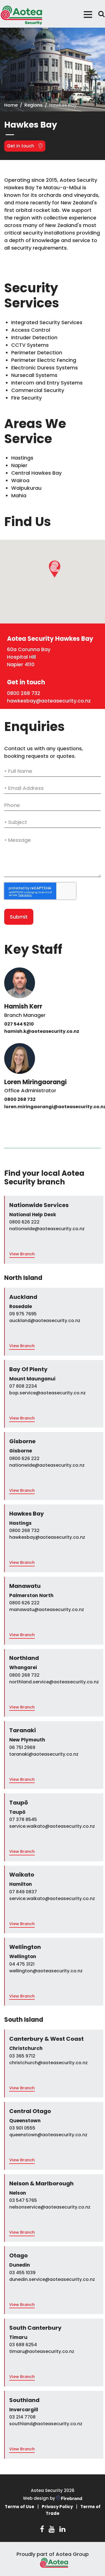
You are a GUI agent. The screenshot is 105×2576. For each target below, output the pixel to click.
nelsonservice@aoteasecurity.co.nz (50, 2207)
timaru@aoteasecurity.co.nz (42, 2351)
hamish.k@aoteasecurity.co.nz (42, 1031)
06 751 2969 (22, 1747)
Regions (33, 105)
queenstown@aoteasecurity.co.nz (48, 2135)
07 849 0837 (23, 1892)
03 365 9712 (22, 2056)
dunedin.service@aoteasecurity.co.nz (52, 2279)
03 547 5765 (23, 2200)
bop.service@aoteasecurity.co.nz (47, 1393)
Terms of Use (19, 2507)
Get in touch (21, 146)
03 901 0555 (22, 2128)
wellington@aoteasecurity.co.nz (46, 1971)
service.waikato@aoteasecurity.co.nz (52, 1826)
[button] (54, 573)
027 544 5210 (19, 1024)
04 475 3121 (22, 1964)
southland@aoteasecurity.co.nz (46, 2424)
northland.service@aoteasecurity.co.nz (54, 1682)
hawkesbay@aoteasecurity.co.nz (49, 701)
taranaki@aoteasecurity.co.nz (44, 1754)
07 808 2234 (23, 1386)
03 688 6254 (23, 2345)
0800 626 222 (24, 1222)
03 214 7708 (22, 2417)
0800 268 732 (24, 693)
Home (11, 105)
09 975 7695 (23, 1314)
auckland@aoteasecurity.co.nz (45, 1321)
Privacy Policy (57, 2507)
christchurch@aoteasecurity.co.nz (48, 2063)
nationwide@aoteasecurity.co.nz (47, 1229)
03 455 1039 (22, 2273)
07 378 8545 (23, 1819)
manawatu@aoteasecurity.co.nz (47, 1610)
